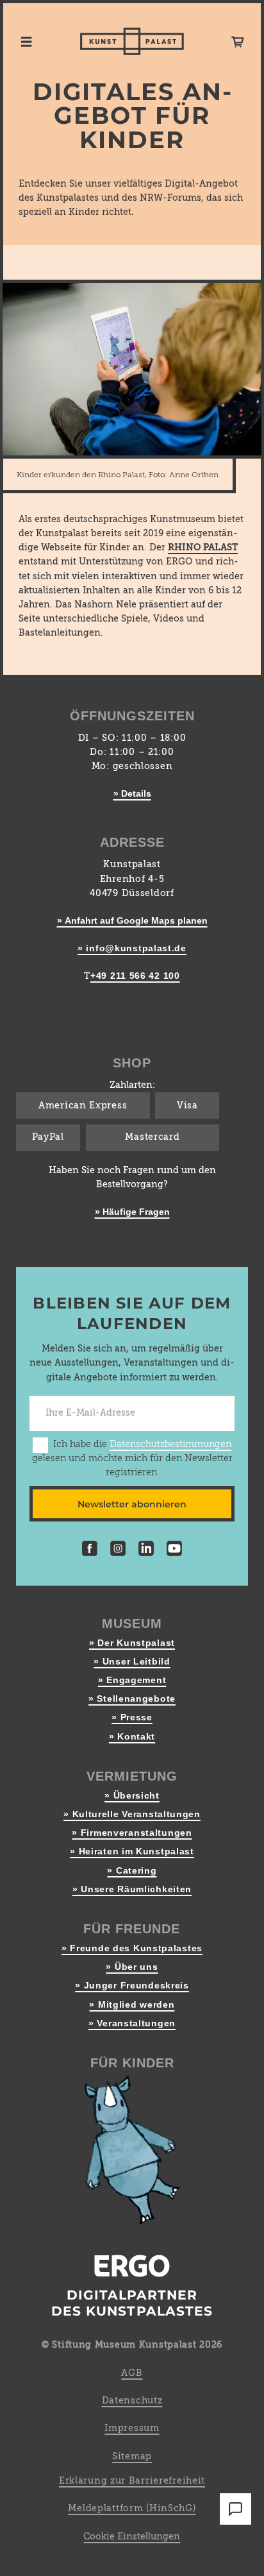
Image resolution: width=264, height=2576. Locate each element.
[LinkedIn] (146, 1550)
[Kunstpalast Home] (132, 41)
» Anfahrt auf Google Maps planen (132, 920)
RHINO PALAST (203, 548)
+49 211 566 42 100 (135, 976)
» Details (132, 793)
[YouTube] (174, 1550)
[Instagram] (118, 1550)
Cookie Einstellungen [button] (132, 2537)
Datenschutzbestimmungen (170, 1445)
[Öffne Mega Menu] (26, 42)
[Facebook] (90, 1550)
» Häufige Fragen (132, 1212)
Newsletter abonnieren (132, 1504)
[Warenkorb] (238, 42)
